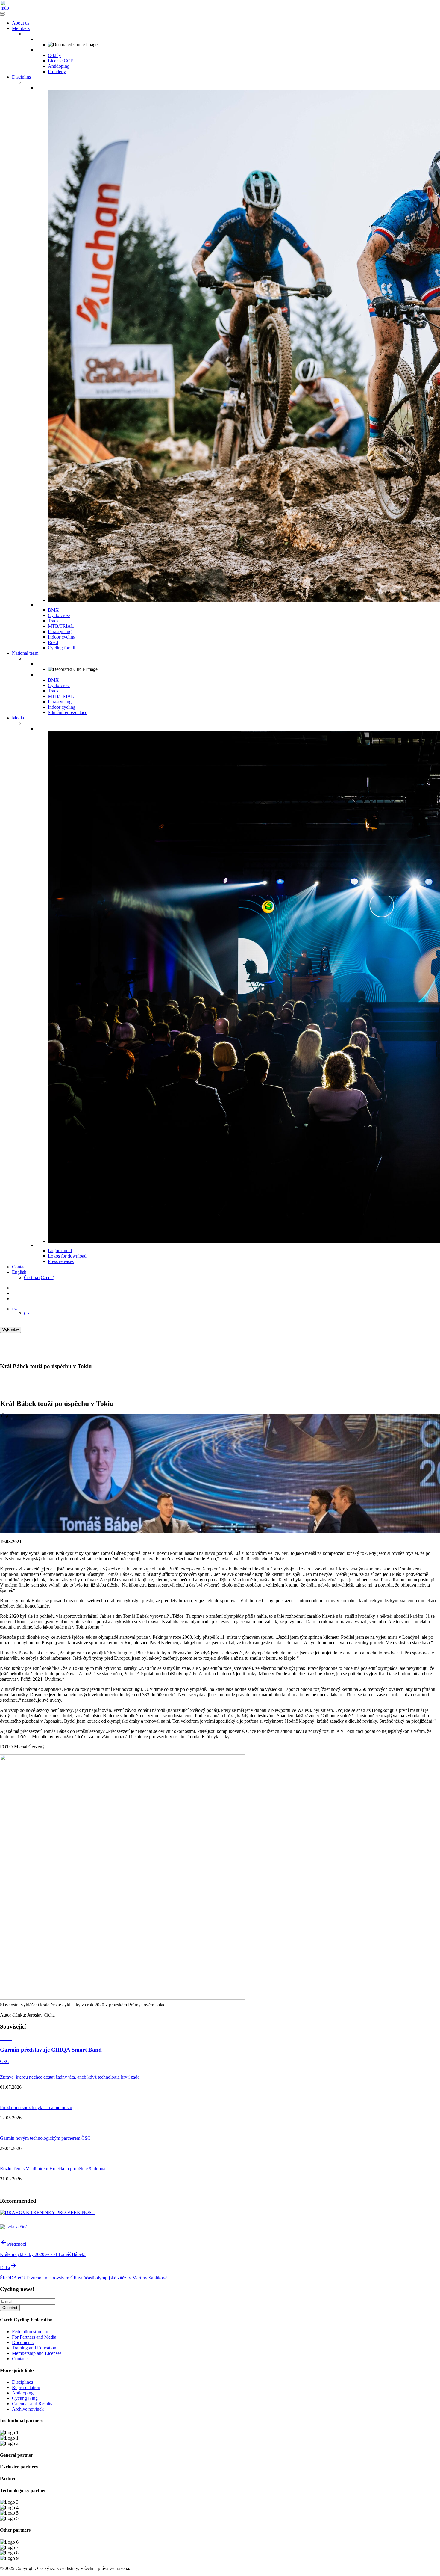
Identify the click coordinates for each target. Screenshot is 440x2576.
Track (53, 621)
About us (21, 23)
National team (25, 653)
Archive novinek (28, 2409)
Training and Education (34, 2348)
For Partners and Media (34, 2337)
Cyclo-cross (59, 615)
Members (21, 28)
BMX (53, 610)
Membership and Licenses (37, 2353)
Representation (26, 2387)
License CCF (60, 61)
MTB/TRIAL (61, 626)
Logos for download (67, 1256)
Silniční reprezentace (67, 712)
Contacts (20, 2359)
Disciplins (21, 77)
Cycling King (25, 2398)
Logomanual (60, 1251)
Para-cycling (60, 631)
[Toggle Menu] (2, 15)
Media (18, 718)
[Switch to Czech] (27, 1313)
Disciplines (22, 2382)
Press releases (61, 1261)
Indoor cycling (62, 637)
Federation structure (31, 2332)
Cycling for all (62, 648)
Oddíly (54, 55)
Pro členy (57, 71)
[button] (15, 1309)
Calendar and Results (32, 2404)
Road (53, 642)
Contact (19, 1267)
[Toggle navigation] (2, 13)
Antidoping (59, 66)
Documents (23, 2342)
